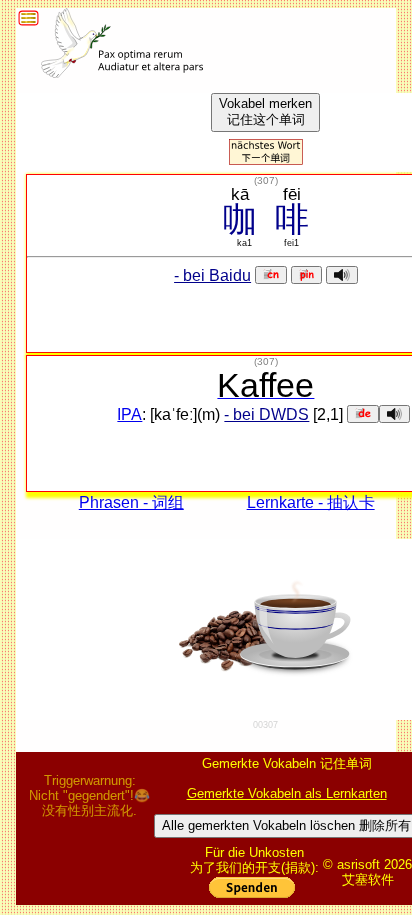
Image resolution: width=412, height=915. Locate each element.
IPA (129, 414)
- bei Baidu (212, 275)
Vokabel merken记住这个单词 (265, 111)
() (266, 180)
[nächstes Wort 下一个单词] (265, 159)
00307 (265, 725)
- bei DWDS (266, 414)
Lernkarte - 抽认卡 (311, 502)
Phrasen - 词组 (131, 502)
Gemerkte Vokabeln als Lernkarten (287, 793)
